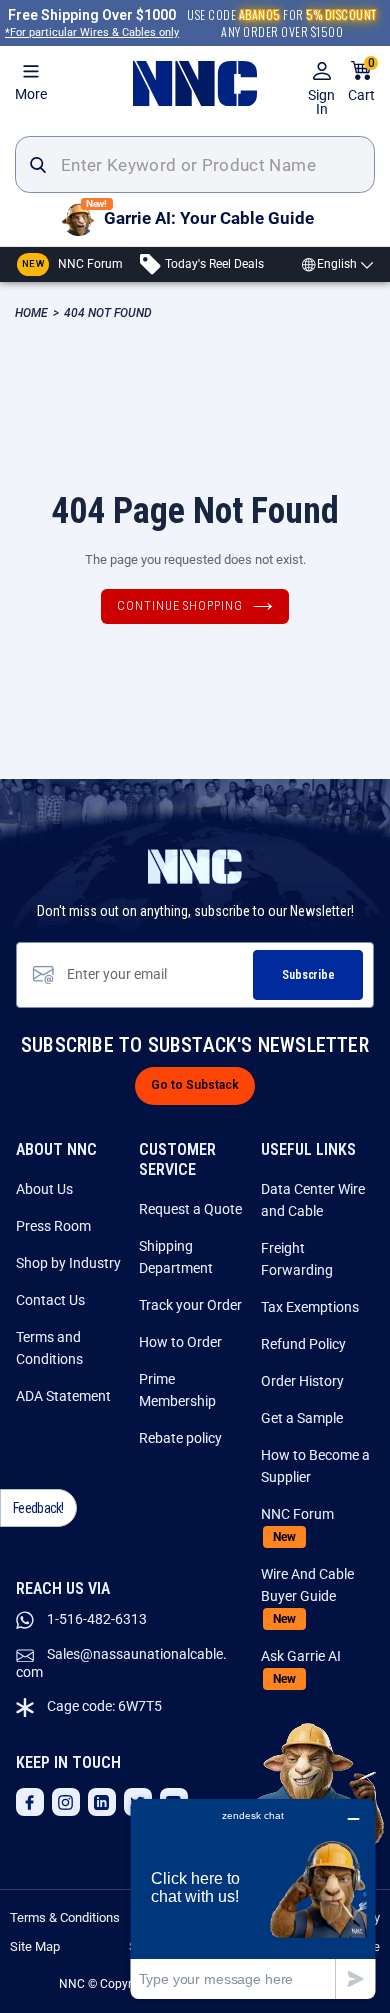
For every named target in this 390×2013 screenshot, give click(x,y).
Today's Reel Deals (213, 264)
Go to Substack (195, 1085)
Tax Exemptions (310, 1307)
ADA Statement (63, 1396)
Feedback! (38, 1508)
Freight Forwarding (297, 1259)
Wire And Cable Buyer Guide (307, 1596)
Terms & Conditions (65, 1917)
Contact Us (50, 1300)
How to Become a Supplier (315, 1466)
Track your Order (190, 1305)
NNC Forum (72, 264)
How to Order (180, 1342)
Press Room (53, 1226)
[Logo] (195, 84)
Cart (361, 81)
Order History (302, 1381)
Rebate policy (180, 1438)
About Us (44, 1189)
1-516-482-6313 (95, 1619)
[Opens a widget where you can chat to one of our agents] (253, 1898)
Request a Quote (190, 1209)
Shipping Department (176, 1257)
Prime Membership (177, 1390)
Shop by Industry (68, 1263)
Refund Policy (303, 1344)
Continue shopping (180, 606)
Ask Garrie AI (301, 1667)
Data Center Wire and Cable (313, 1200)
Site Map (35, 1946)
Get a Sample (302, 1418)
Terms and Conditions (49, 1348)
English (337, 264)
